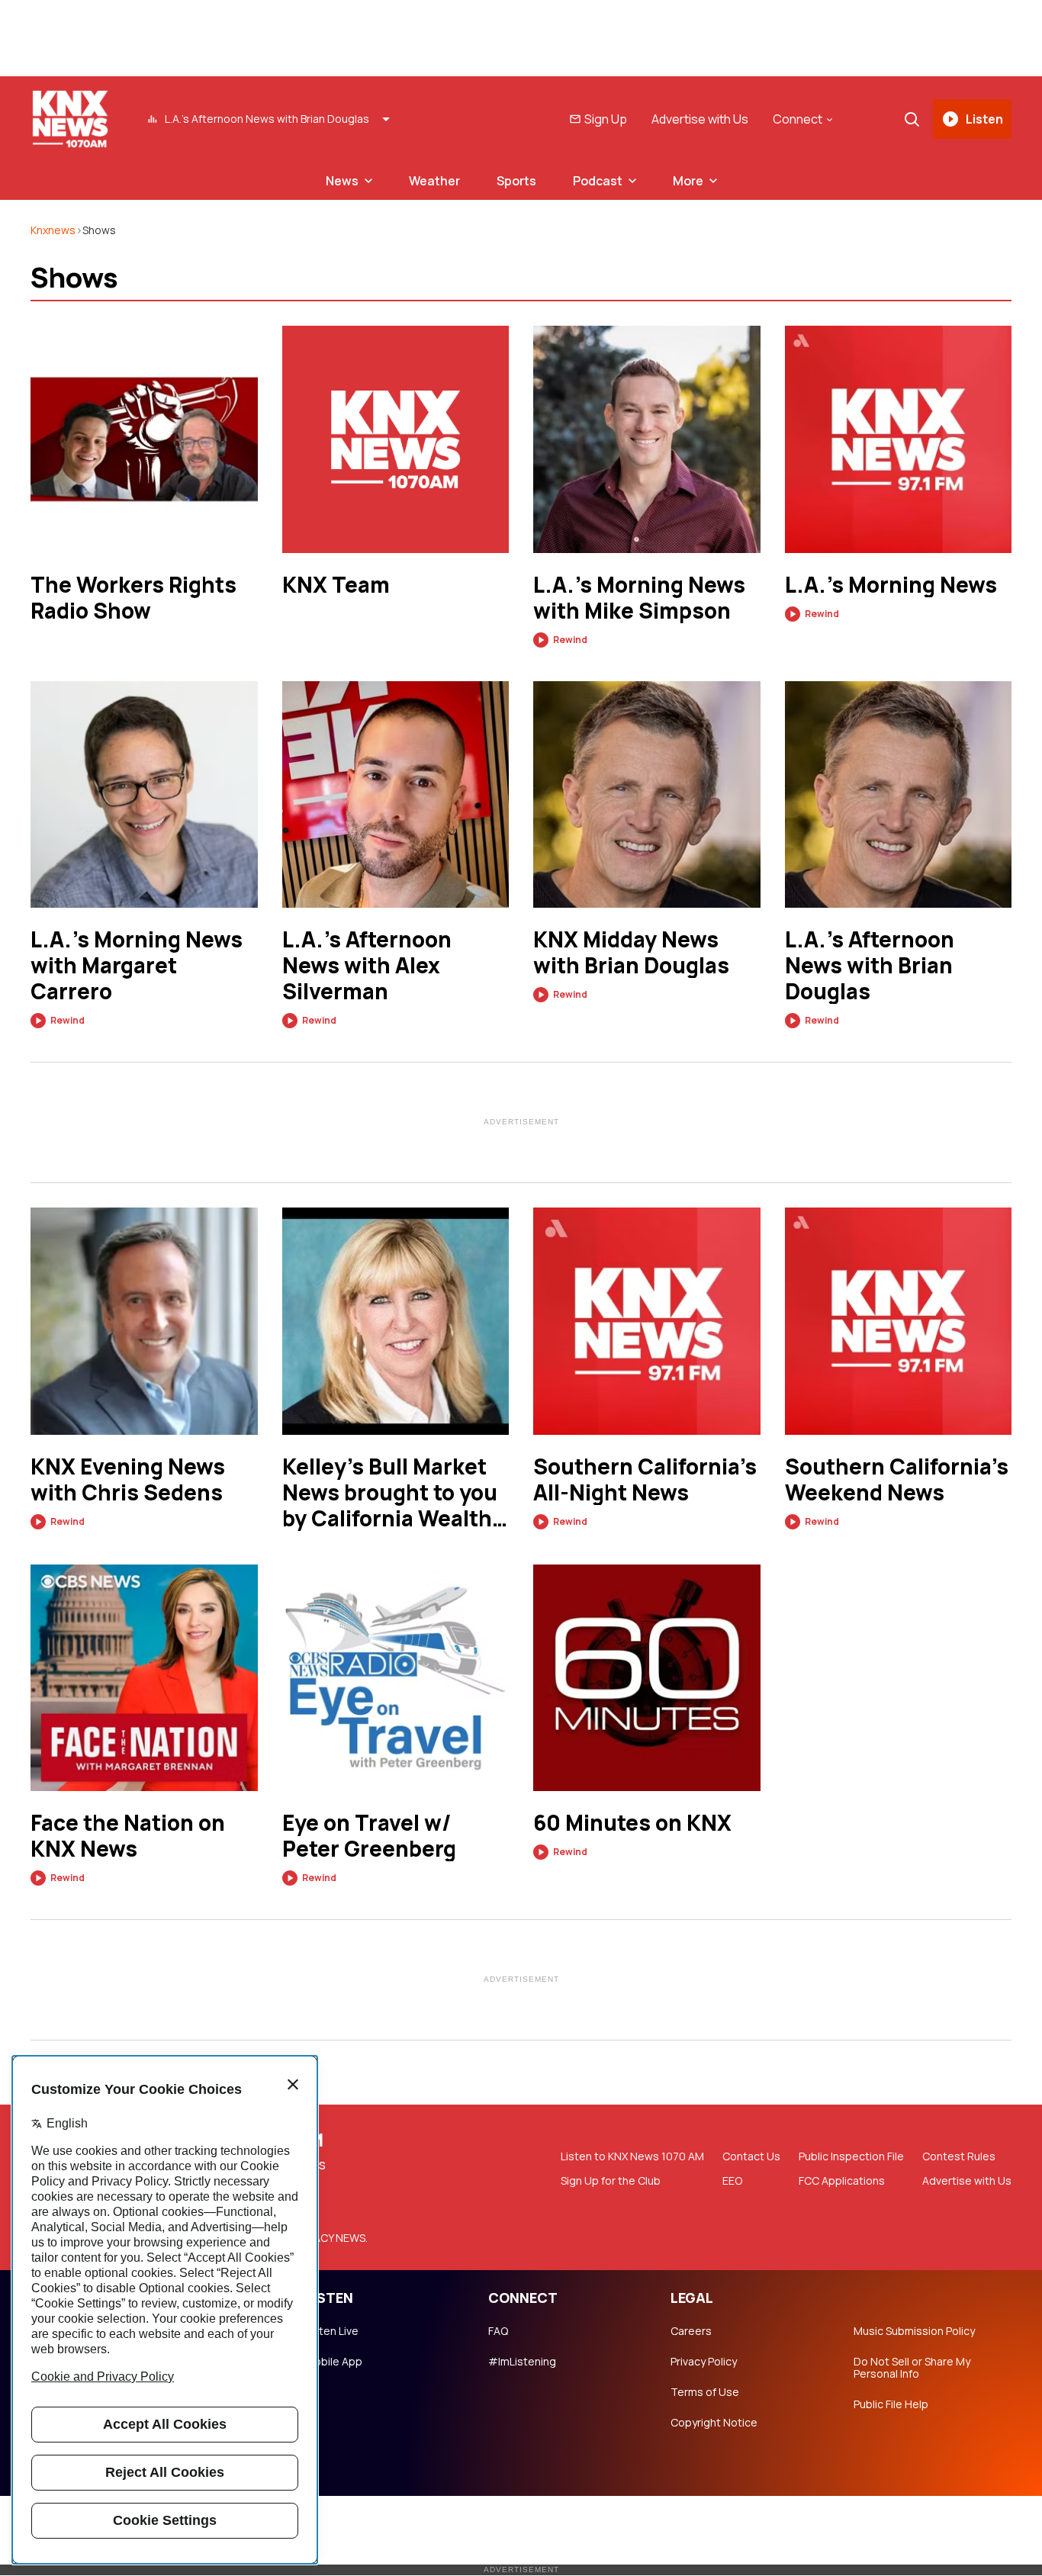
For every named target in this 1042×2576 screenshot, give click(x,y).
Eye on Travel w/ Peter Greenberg (369, 1835)
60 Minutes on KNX (632, 1822)
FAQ (498, 2331)
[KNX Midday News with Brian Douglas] (647, 795)
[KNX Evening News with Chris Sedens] (144, 1321)
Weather (434, 181)
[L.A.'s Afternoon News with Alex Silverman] (396, 795)
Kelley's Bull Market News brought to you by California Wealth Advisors (390, 1492)
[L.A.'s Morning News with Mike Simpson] (647, 439)
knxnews (53, 230)
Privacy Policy (704, 2362)
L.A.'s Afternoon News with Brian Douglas (870, 965)
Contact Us (751, 2156)
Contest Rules (959, 2156)
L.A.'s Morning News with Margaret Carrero (137, 965)
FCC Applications (842, 2181)
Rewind (570, 640)
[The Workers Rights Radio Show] (144, 439)
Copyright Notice (714, 2423)
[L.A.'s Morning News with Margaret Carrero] (144, 795)
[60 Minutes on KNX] (647, 1678)
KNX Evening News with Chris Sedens (128, 1479)
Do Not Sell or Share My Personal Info (912, 2368)
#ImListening (522, 2362)
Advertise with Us (700, 119)
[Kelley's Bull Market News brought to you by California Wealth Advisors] (396, 1321)
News (342, 181)
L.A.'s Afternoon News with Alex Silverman (367, 965)
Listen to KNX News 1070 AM (632, 2156)
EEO (732, 2181)
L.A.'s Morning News (891, 584)
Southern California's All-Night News (645, 1479)
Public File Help (891, 2404)
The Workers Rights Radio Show (133, 597)
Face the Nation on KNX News (128, 1835)
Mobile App (334, 2362)
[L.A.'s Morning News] (899, 439)
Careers (691, 2331)
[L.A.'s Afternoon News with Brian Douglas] (899, 795)
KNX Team (336, 584)
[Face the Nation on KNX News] (144, 1678)
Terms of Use (705, 2392)
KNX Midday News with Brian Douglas (631, 952)
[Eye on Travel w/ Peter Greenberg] (396, 1678)
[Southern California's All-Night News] (647, 1321)
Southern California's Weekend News (897, 1479)
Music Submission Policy (914, 2331)
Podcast (598, 181)
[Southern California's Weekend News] (899, 1321)
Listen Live (332, 2331)
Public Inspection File (851, 2156)
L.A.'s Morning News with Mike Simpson (639, 597)
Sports (516, 181)
